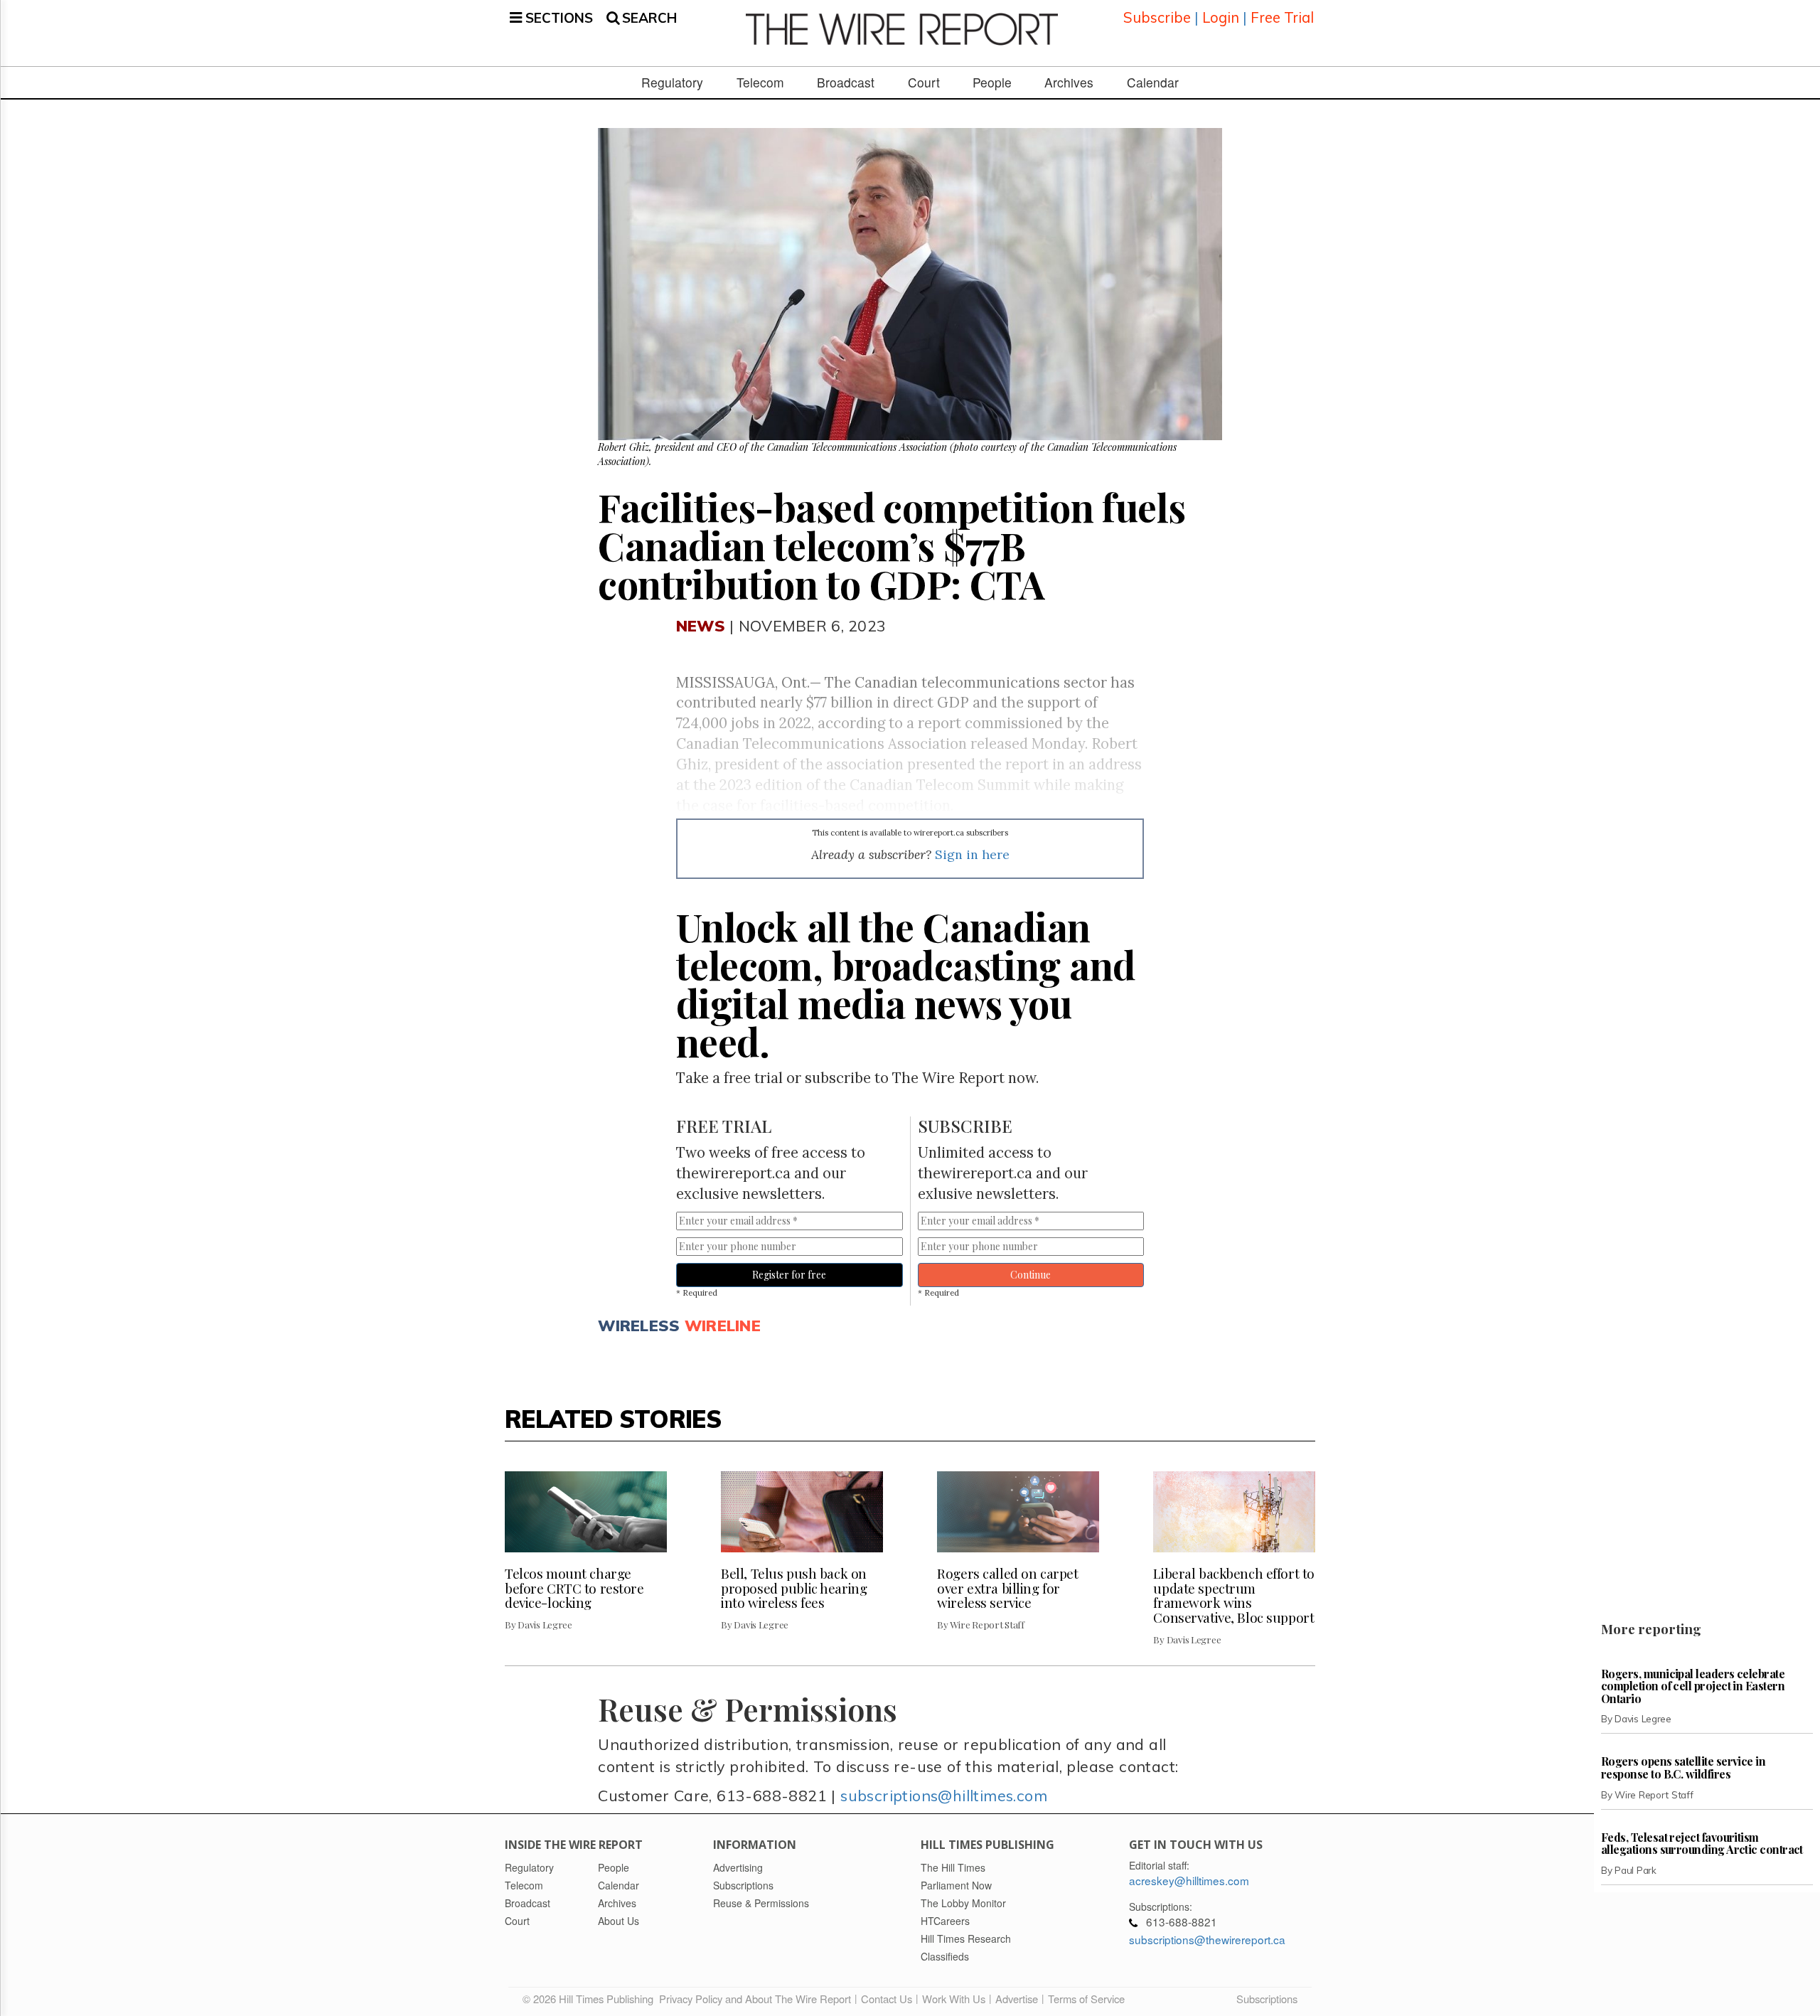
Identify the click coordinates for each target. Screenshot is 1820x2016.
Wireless (639, 1325)
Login (1221, 17)
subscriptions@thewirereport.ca (1207, 1939)
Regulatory (672, 82)
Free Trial (1282, 17)
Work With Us (954, 1999)
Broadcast (846, 82)
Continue (1031, 1275)
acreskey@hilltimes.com (1189, 1880)
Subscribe (1157, 17)
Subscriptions (1267, 1999)
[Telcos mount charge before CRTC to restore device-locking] (586, 1512)
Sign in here (972, 854)
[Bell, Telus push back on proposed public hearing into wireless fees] (802, 1512)
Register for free (789, 1275)
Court (924, 82)
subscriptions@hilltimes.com (944, 1795)
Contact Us (887, 1999)
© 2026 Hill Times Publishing (591, 1999)
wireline (723, 1325)
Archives (1069, 82)
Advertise (1017, 1999)
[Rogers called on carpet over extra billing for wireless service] (1018, 1512)
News (701, 625)
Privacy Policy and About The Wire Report (755, 1999)
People (992, 82)
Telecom (760, 82)
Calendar (1153, 82)
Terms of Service (1086, 1999)
